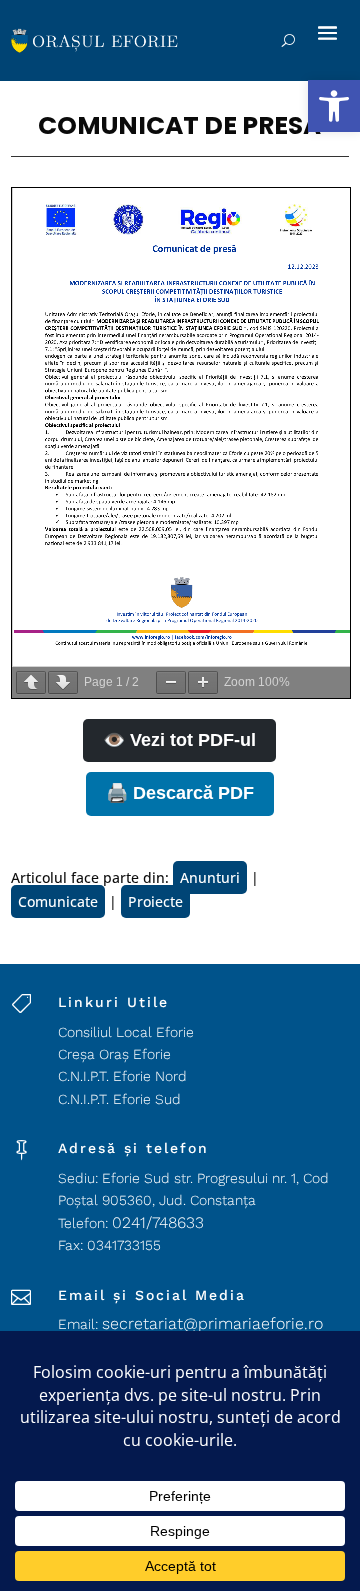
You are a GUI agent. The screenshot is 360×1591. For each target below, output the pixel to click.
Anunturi (210, 877)
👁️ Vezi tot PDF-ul (179, 740)
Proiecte (155, 901)
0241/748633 (158, 1222)
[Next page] (63, 682)
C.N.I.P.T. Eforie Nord (122, 1076)
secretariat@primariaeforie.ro (212, 1323)
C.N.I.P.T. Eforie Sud (119, 1099)
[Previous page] (31, 682)
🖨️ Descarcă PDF (180, 793)
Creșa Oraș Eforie (114, 1054)
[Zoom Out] (171, 682)
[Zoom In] (203, 682)
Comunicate (58, 901)
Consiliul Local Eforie (126, 1032)
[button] (334, 106)
